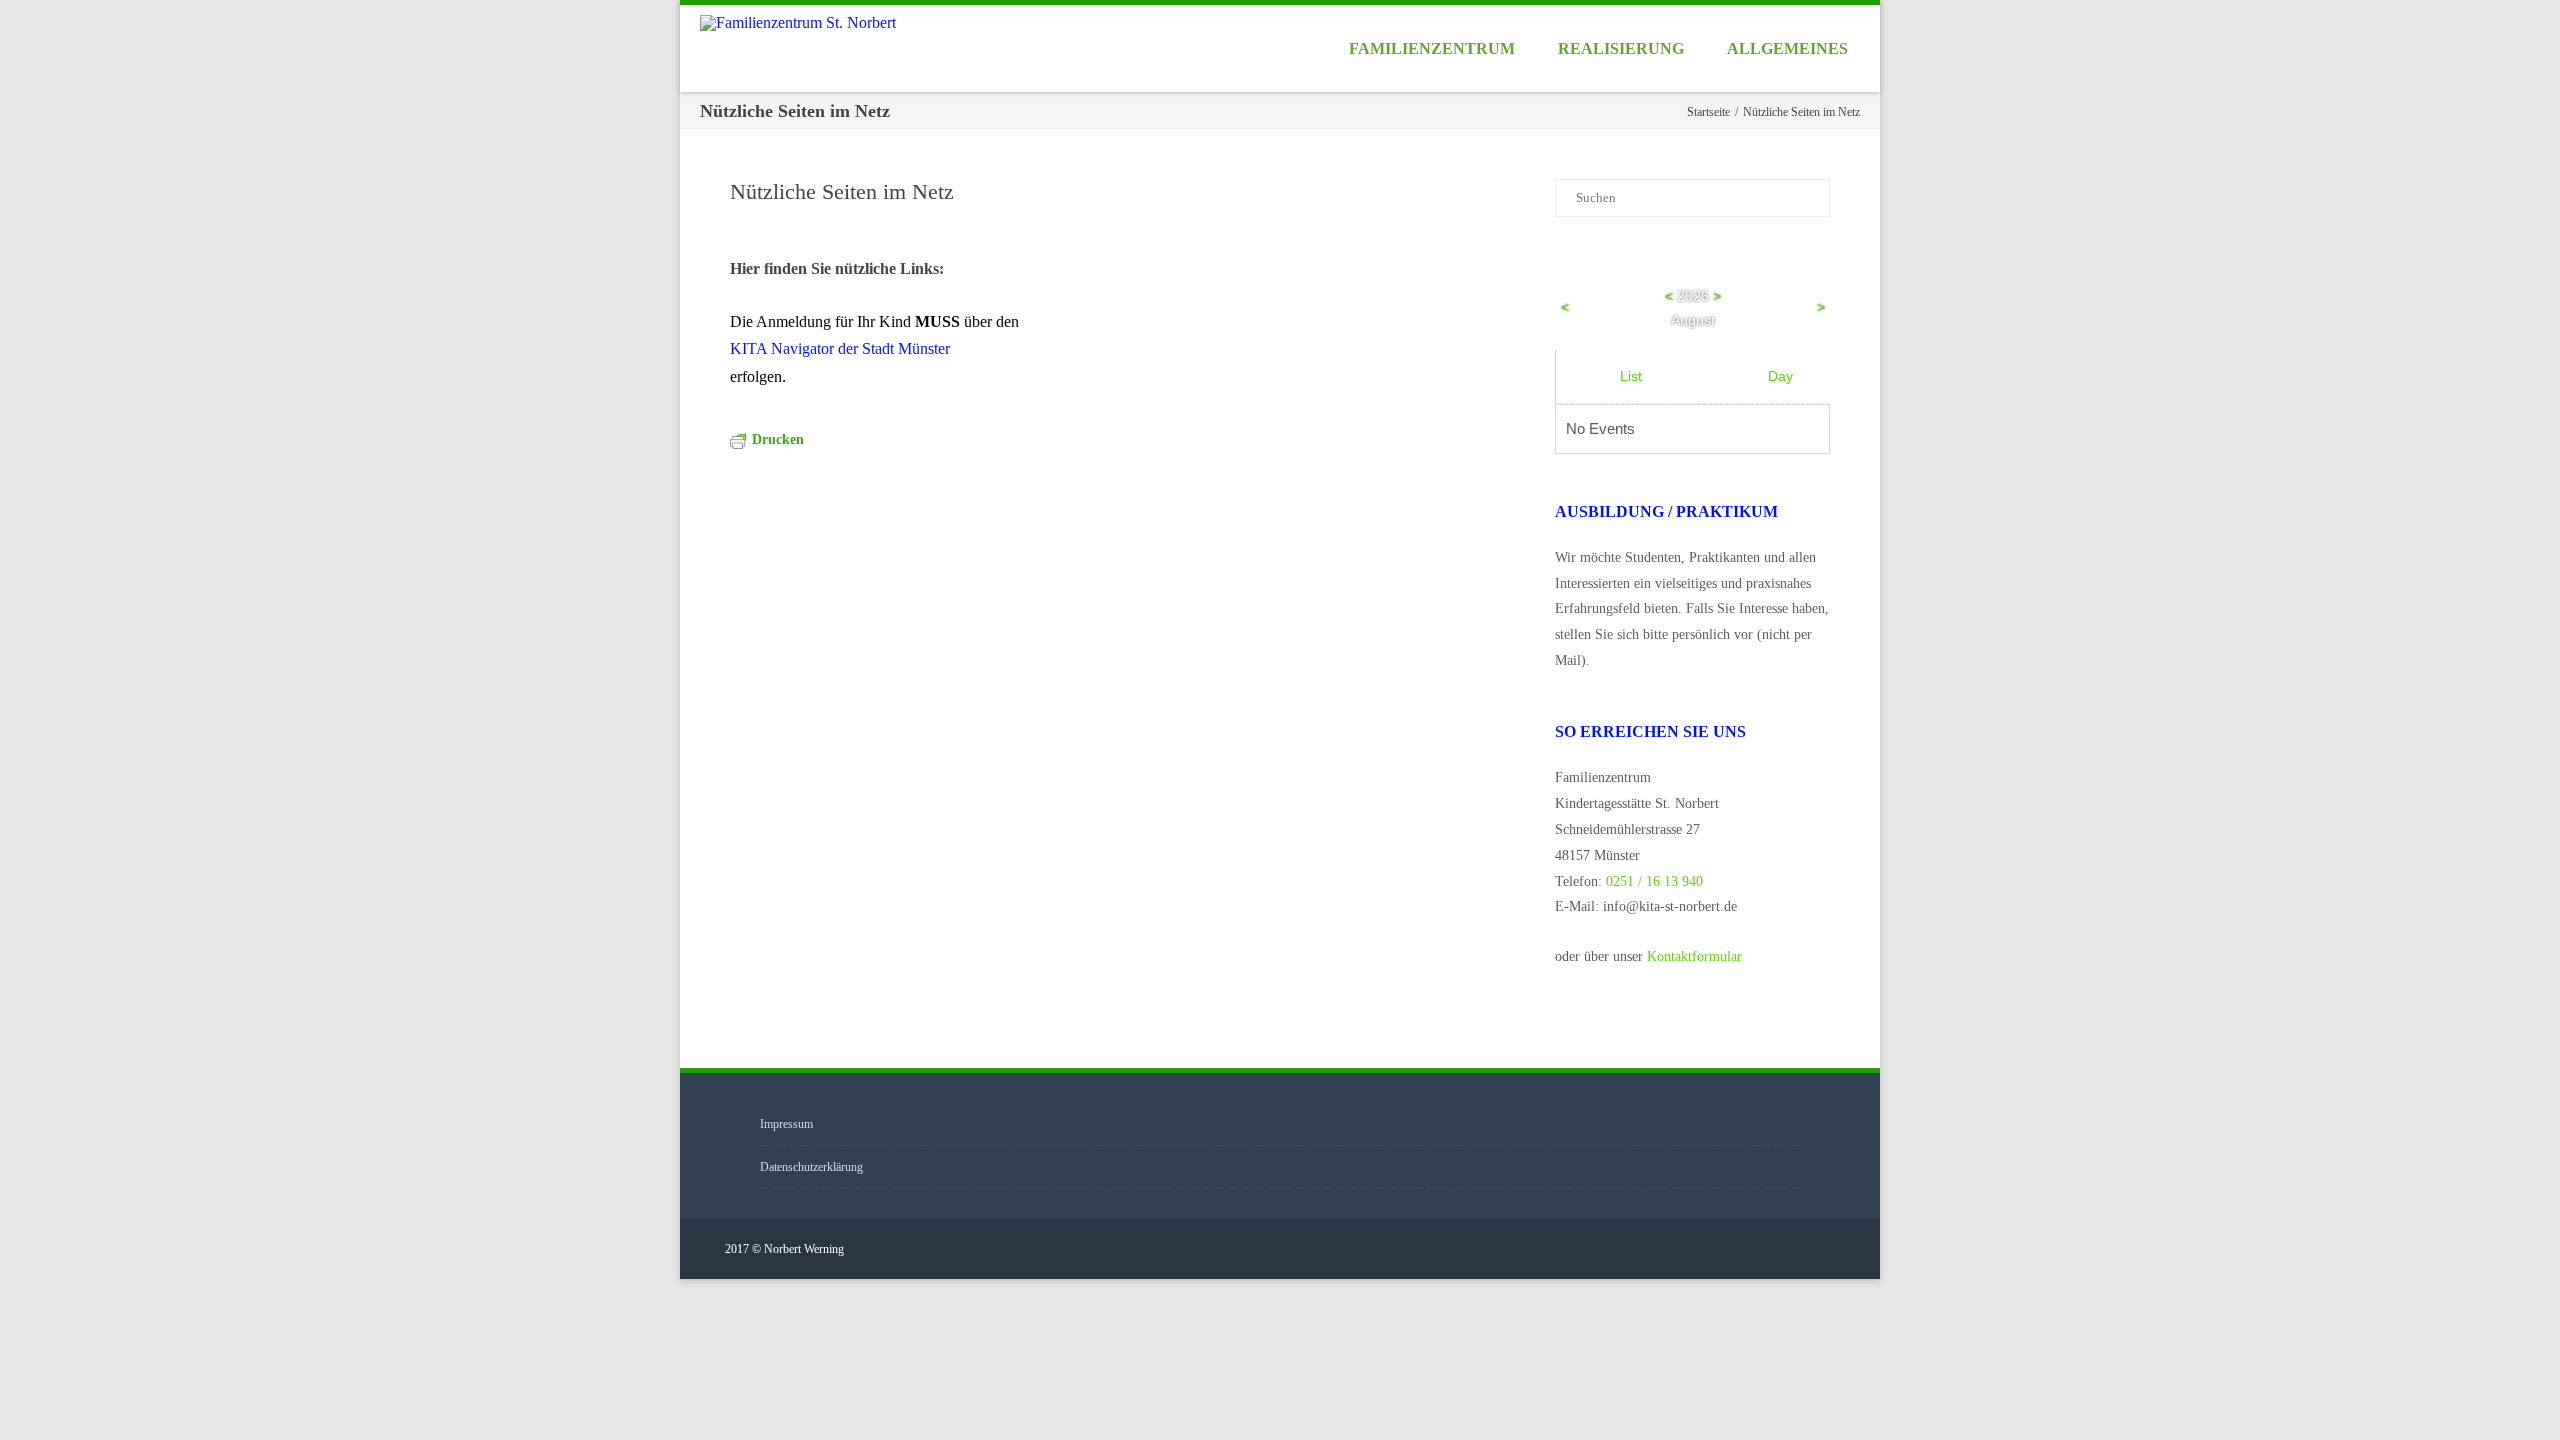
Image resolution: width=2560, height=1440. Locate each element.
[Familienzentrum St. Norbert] (803, 23)
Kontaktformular (1694, 956)
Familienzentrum (1432, 48)
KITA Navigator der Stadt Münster (840, 348)
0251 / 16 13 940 (1654, 881)
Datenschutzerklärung (811, 1167)
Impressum (786, 1124)
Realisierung (1621, 48)
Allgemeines (1787, 48)
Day (1780, 376)
